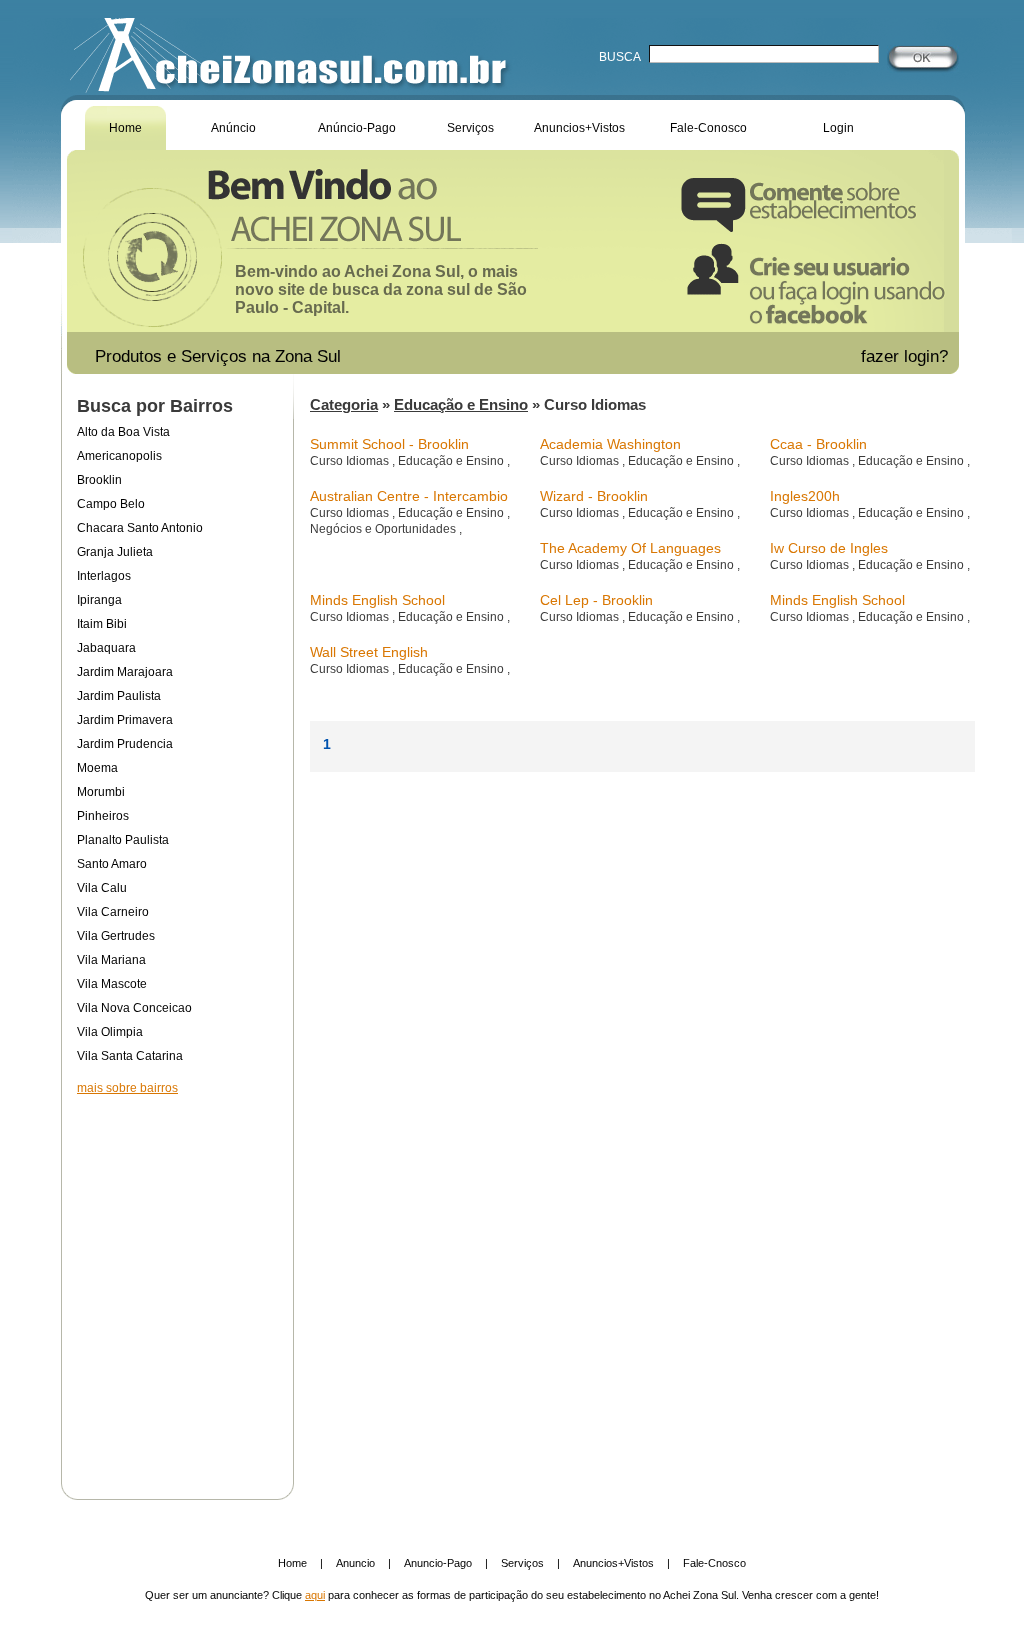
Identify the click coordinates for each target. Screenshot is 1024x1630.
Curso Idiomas (351, 461)
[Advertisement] (177, 1284)
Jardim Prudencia (125, 744)
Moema (97, 768)
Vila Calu (102, 888)
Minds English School (377, 600)
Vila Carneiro (113, 912)
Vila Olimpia (110, 1032)
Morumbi (101, 792)
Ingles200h (805, 496)
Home (125, 128)
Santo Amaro (112, 864)
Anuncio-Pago (438, 1563)
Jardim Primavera (125, 720)
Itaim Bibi (102, 624)
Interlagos (104, 576)
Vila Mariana (111, 960)
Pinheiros (103, 816)
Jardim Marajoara (125, 672)
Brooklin (99, 480)
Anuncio (355, 1563)
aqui (315, 1595)
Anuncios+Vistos (579, 128)
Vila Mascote (112, 984)
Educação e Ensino (461, 404)
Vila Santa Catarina (130, 1056)
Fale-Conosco (708, 128)
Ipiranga (99, 600)
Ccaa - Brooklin (818, 444)
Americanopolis (119, 456)
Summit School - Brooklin (389, 444)
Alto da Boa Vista (123, 432)
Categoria (344, 404)
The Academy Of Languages (630, 548)
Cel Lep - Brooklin (596, 600)
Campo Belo (111, 504)
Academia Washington (610, 444)
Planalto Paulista (123, 840)
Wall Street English (369, 652)
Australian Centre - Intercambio (409, 496)
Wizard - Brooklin (594, 496)
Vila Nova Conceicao (134, 1008)
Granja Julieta (115, 552)
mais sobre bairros (127, 1088)
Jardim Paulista (119, 696)
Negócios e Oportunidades (384, 529)
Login (838, 128)
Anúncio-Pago (357, 128)
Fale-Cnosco (714, 1563)
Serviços (470, 128)
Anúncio (233, 128)
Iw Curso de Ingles (829, 548)
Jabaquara (106, 648)
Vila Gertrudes (116, 936)
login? (928, 356)
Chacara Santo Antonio (140, 528)
